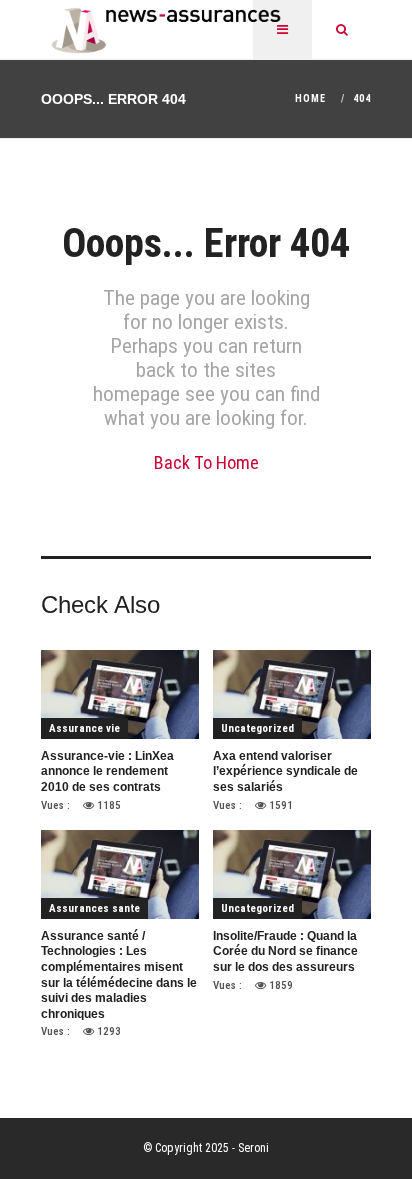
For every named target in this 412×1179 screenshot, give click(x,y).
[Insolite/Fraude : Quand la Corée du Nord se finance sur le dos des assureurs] (292, 874)
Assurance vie (84, 728)
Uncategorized (257, 728)
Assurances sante (94, 908)
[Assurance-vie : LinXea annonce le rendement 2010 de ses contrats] (120, 694)
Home (310, 98)
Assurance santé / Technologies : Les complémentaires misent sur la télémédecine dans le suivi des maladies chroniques (119, 975)
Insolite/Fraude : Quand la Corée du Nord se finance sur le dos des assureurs (285, 951)
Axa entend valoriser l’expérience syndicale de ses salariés (285, 771)
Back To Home (206, 462)
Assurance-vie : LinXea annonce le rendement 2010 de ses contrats (107, 771)
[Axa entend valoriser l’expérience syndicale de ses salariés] (292, 694)
